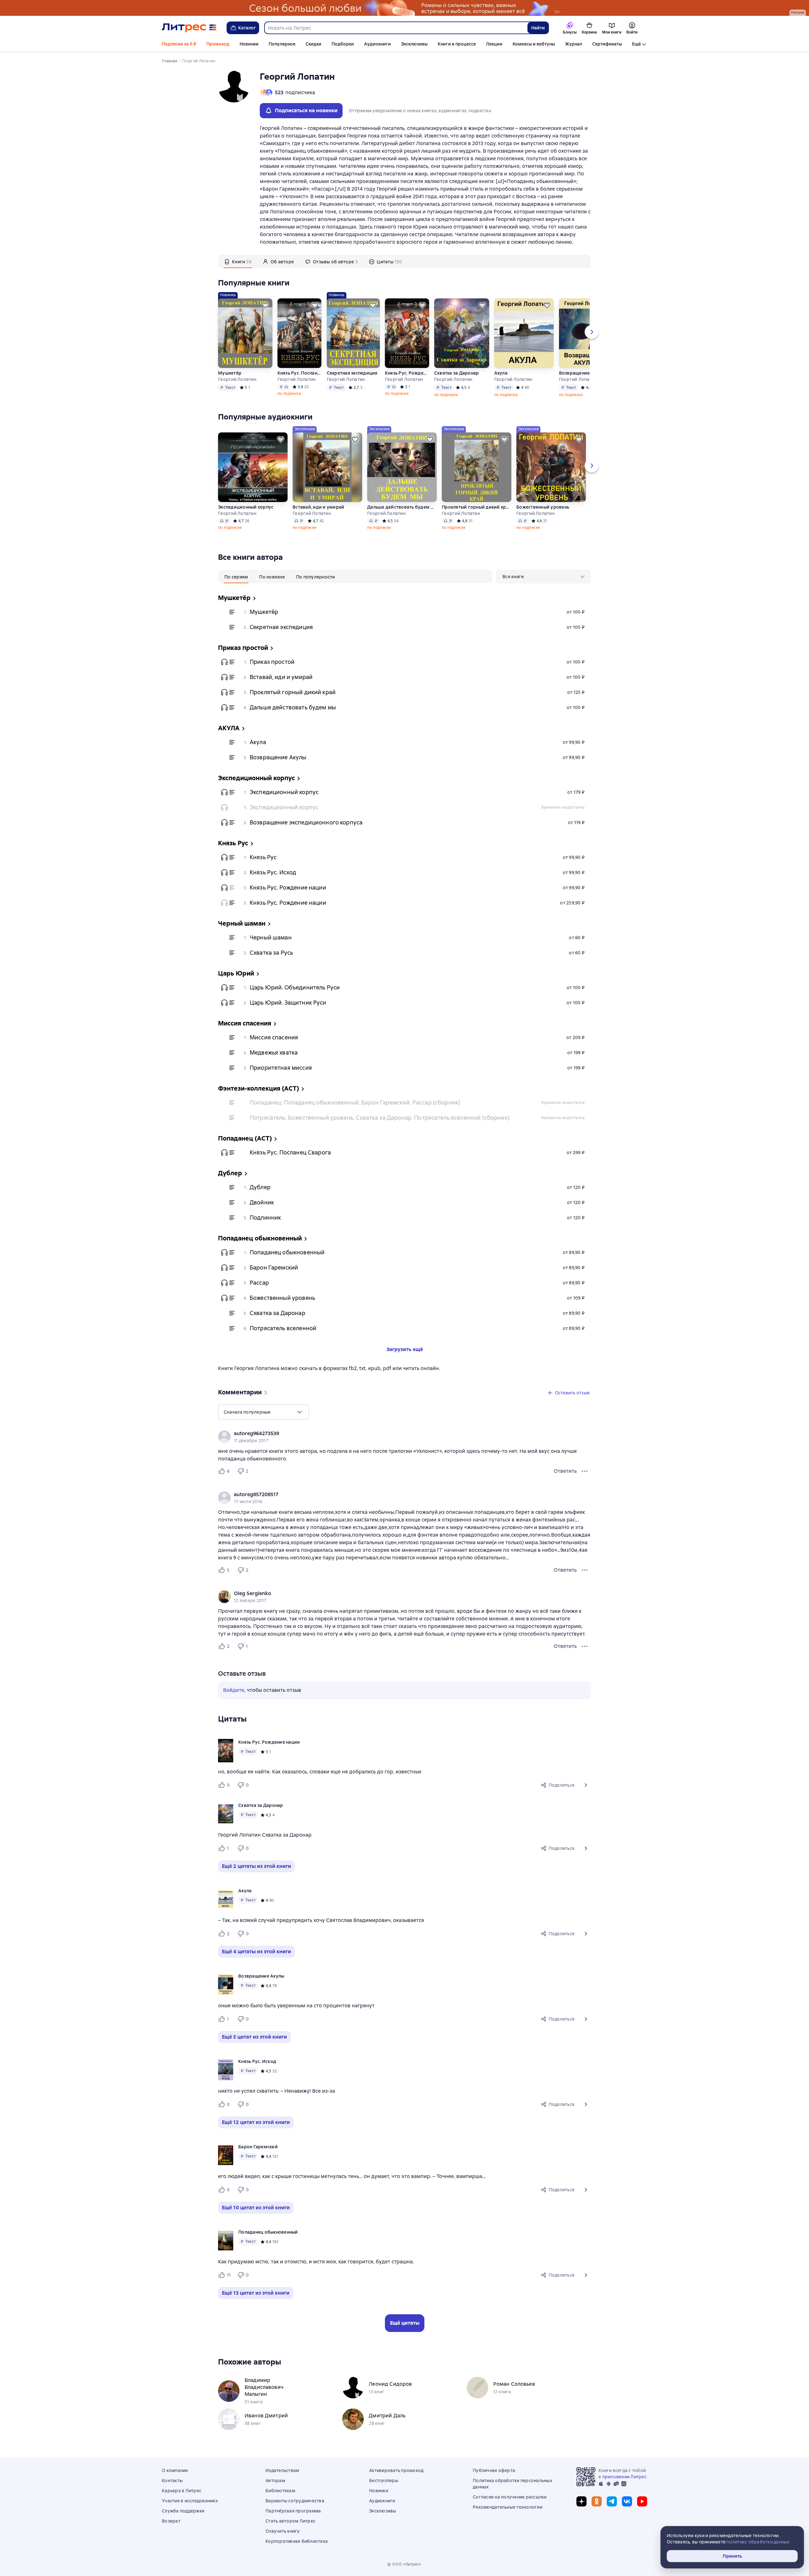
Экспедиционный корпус (246, 507)
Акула (501, 373)
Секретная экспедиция (352, 373)
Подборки (343, 44)
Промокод (218, 44)
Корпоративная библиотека (297, 2541)
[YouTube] (642, 2501)
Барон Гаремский (274, 1267)
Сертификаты (607, 44)
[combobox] (396, 28)
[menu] (544, 577)
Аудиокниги (377, 44)
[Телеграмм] (612, 2501)
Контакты (172, 2481)
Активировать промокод (396, 2470)
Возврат (171, 2521)
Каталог (247, 28)
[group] (404, 1437)
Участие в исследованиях (190, 2501)
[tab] (238, 261)
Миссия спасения (274, 1037)
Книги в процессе (457, 44)
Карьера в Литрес (182, 2491)
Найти (538, 28)
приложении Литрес (624, 2477)
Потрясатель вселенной (283, 1328)
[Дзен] (581, 2501)
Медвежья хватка (274, 1052)
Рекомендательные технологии (508, 2507)
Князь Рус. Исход (273, 872)
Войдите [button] (234, 1690)
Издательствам (282, 2470)
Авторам (275, 2481)
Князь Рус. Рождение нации (407, 373)
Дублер (260, 1187)
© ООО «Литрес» (404, 2564)
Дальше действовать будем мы (402, 507)
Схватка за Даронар (457, 373)
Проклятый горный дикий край (477, 507)
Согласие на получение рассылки (510, 2497)
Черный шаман (271, 937)
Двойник (262, 1202)
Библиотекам (280, 2491)
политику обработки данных (758, 2542)
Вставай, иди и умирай (318, 507)
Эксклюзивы (414, 44)
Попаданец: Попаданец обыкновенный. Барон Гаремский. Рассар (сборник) (355, 1102)
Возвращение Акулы (582, 373)
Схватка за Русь (271, 953)
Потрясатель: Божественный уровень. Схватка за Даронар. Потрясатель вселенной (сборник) (380, 1118)
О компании (175, 2470)
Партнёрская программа (293, 2511)
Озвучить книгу (283, 2531)
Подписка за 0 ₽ (179, 44)
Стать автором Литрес (290, 2521)
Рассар (259, 1283)
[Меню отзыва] (585, 1471)
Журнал (574, 44)
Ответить (565, 1471)
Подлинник (265, 1218)
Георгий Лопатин (237, 379)
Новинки (249, 44)
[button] (586, 1785)
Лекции (494, 44)
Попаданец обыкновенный (287, 1252)
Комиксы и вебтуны (534, 44)
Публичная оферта (494, 2470)
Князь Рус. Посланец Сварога (300, 373)
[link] (395, 1434)
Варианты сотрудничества (295, 2501)
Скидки (313, 44)
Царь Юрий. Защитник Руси (288, 1003)
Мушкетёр (230, 373)
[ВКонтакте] (627, 2501)
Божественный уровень (543, 507)
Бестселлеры (384, 2481)
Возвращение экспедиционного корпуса (306, 822)
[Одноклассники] (597, 2501)
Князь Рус (263, 857)
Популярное (282, 44)
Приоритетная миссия (281, 1068)
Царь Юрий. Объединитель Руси (295, 987)
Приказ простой (272, 662)
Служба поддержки (183, 2511)
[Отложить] (265, 305)
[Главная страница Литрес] (189, 28)
